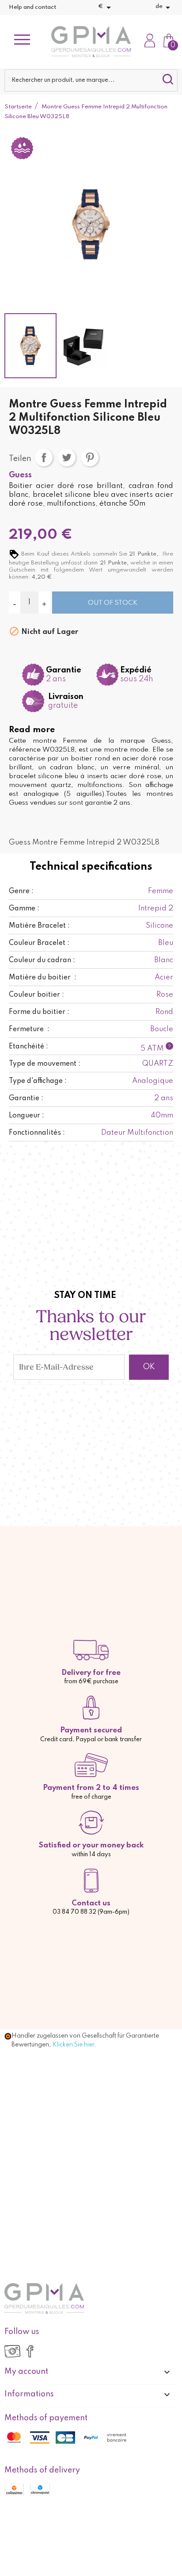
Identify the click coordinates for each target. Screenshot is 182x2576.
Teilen (44, 457)
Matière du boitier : (43, 978)
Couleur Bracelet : (39, 943)
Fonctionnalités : (37, 1133)
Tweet (67, 457)
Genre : (21, 891)
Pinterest (90, 457)
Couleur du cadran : (42, 960)
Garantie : (26, 1098)
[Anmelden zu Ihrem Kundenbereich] (150, 42)
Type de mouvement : (45, 1064)
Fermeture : (29, 1029)
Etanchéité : (28, 1047)
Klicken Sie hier (73, 2045)
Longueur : (27, 1116)
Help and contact (32, 7)
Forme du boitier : (39, 1012)
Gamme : (24, 909)
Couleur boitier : (36, 995)
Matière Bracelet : (39, 926)
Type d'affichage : (38, 1081)
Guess (20, 475)
